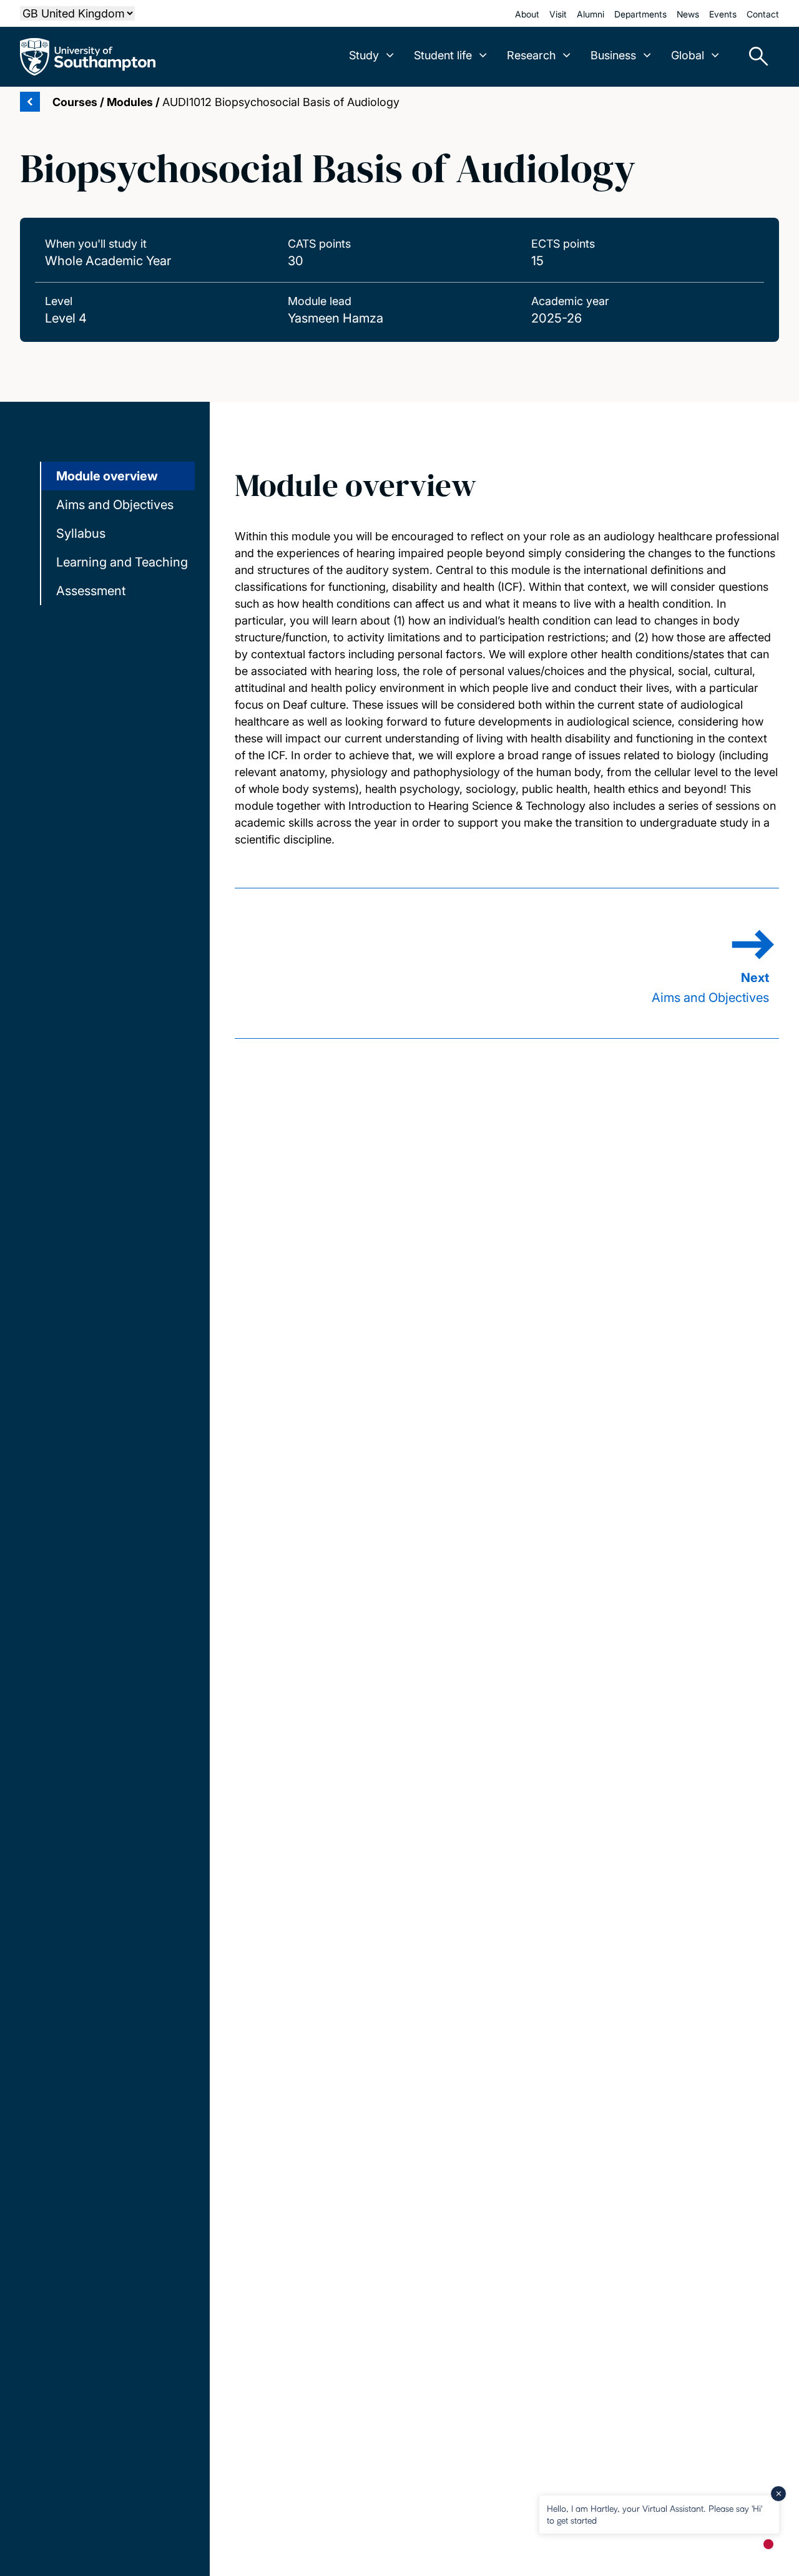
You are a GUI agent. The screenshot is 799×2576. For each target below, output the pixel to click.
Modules (130, 102)
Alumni (591, 14)
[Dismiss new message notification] (778, 2494)
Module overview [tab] (107, 476)
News (688, 14)
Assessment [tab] (91, 591)
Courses (75, 102)
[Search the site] (754, 57)
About (527, 14)
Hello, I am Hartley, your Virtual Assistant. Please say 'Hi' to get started (654, 2514)
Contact (763, 14)
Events (723, 14)
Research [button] (531, 55)
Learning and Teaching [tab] (122, 562)
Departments (640, 14)
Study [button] (364, 55)
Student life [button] (443, 55)
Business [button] (613, 55)
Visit (558, 14)
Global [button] (688, 55)
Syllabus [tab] (81, 533)
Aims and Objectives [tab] (115, 505)
